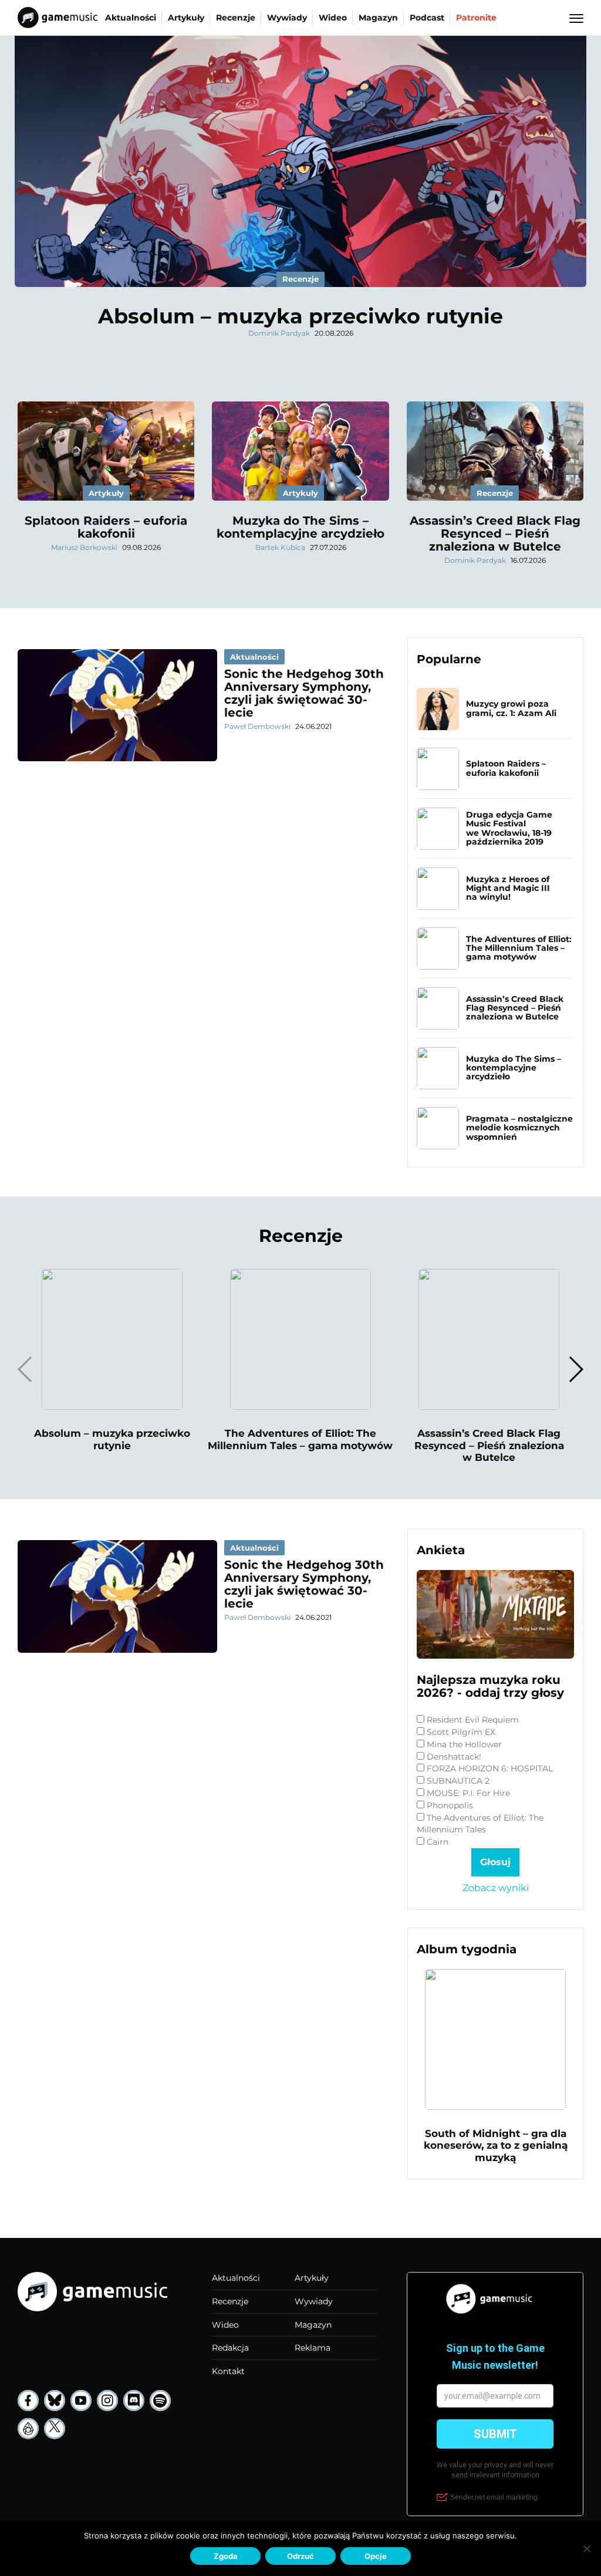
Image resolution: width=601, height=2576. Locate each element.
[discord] (134, 2401)
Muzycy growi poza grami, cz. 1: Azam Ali (511, 708)
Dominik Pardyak (279, 333)
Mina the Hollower (464, 1744)
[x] (55, 2429)
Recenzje (236, 18)
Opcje (376, 2556)
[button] (575, 1369)
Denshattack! (454, 1757)
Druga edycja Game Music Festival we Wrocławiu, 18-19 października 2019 (509, 828)
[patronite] (28, 2429)
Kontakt (228, 2371)
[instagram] (107, 2401)
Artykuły (186, 18)
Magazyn (378, 18)
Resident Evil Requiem (473, 1720)
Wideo (333, 18)
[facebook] (28, 2401)
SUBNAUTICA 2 (458, 1781)
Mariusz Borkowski (84, 547)
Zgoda (226, 2556)
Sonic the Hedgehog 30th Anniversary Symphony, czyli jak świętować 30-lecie (304, 693)
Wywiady (287, 18)
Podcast (427, 18)
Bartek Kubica (280, 547)
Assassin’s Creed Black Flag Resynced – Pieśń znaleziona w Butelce (495, 534)
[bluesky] (55, 2401)
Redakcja (230, 2348)
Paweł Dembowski (257, 726)
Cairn (438, 1842)
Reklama (313, 2348)
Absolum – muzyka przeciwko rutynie (300, 316)
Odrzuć (300, 2556)
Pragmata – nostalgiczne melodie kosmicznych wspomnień (519, 1128)
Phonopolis (450, 1805)
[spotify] (160, 2401)
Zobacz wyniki (496, 1888)
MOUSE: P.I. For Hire (468, 1793)
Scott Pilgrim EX (461, 1732)
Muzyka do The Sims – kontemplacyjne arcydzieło (300, 527)
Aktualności (131, 18)
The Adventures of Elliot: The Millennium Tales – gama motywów (519, 948)
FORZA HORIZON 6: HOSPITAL (490, 1768)
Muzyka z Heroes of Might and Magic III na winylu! (508, 888)
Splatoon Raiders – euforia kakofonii (106, 527)
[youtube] (81, 2401)
